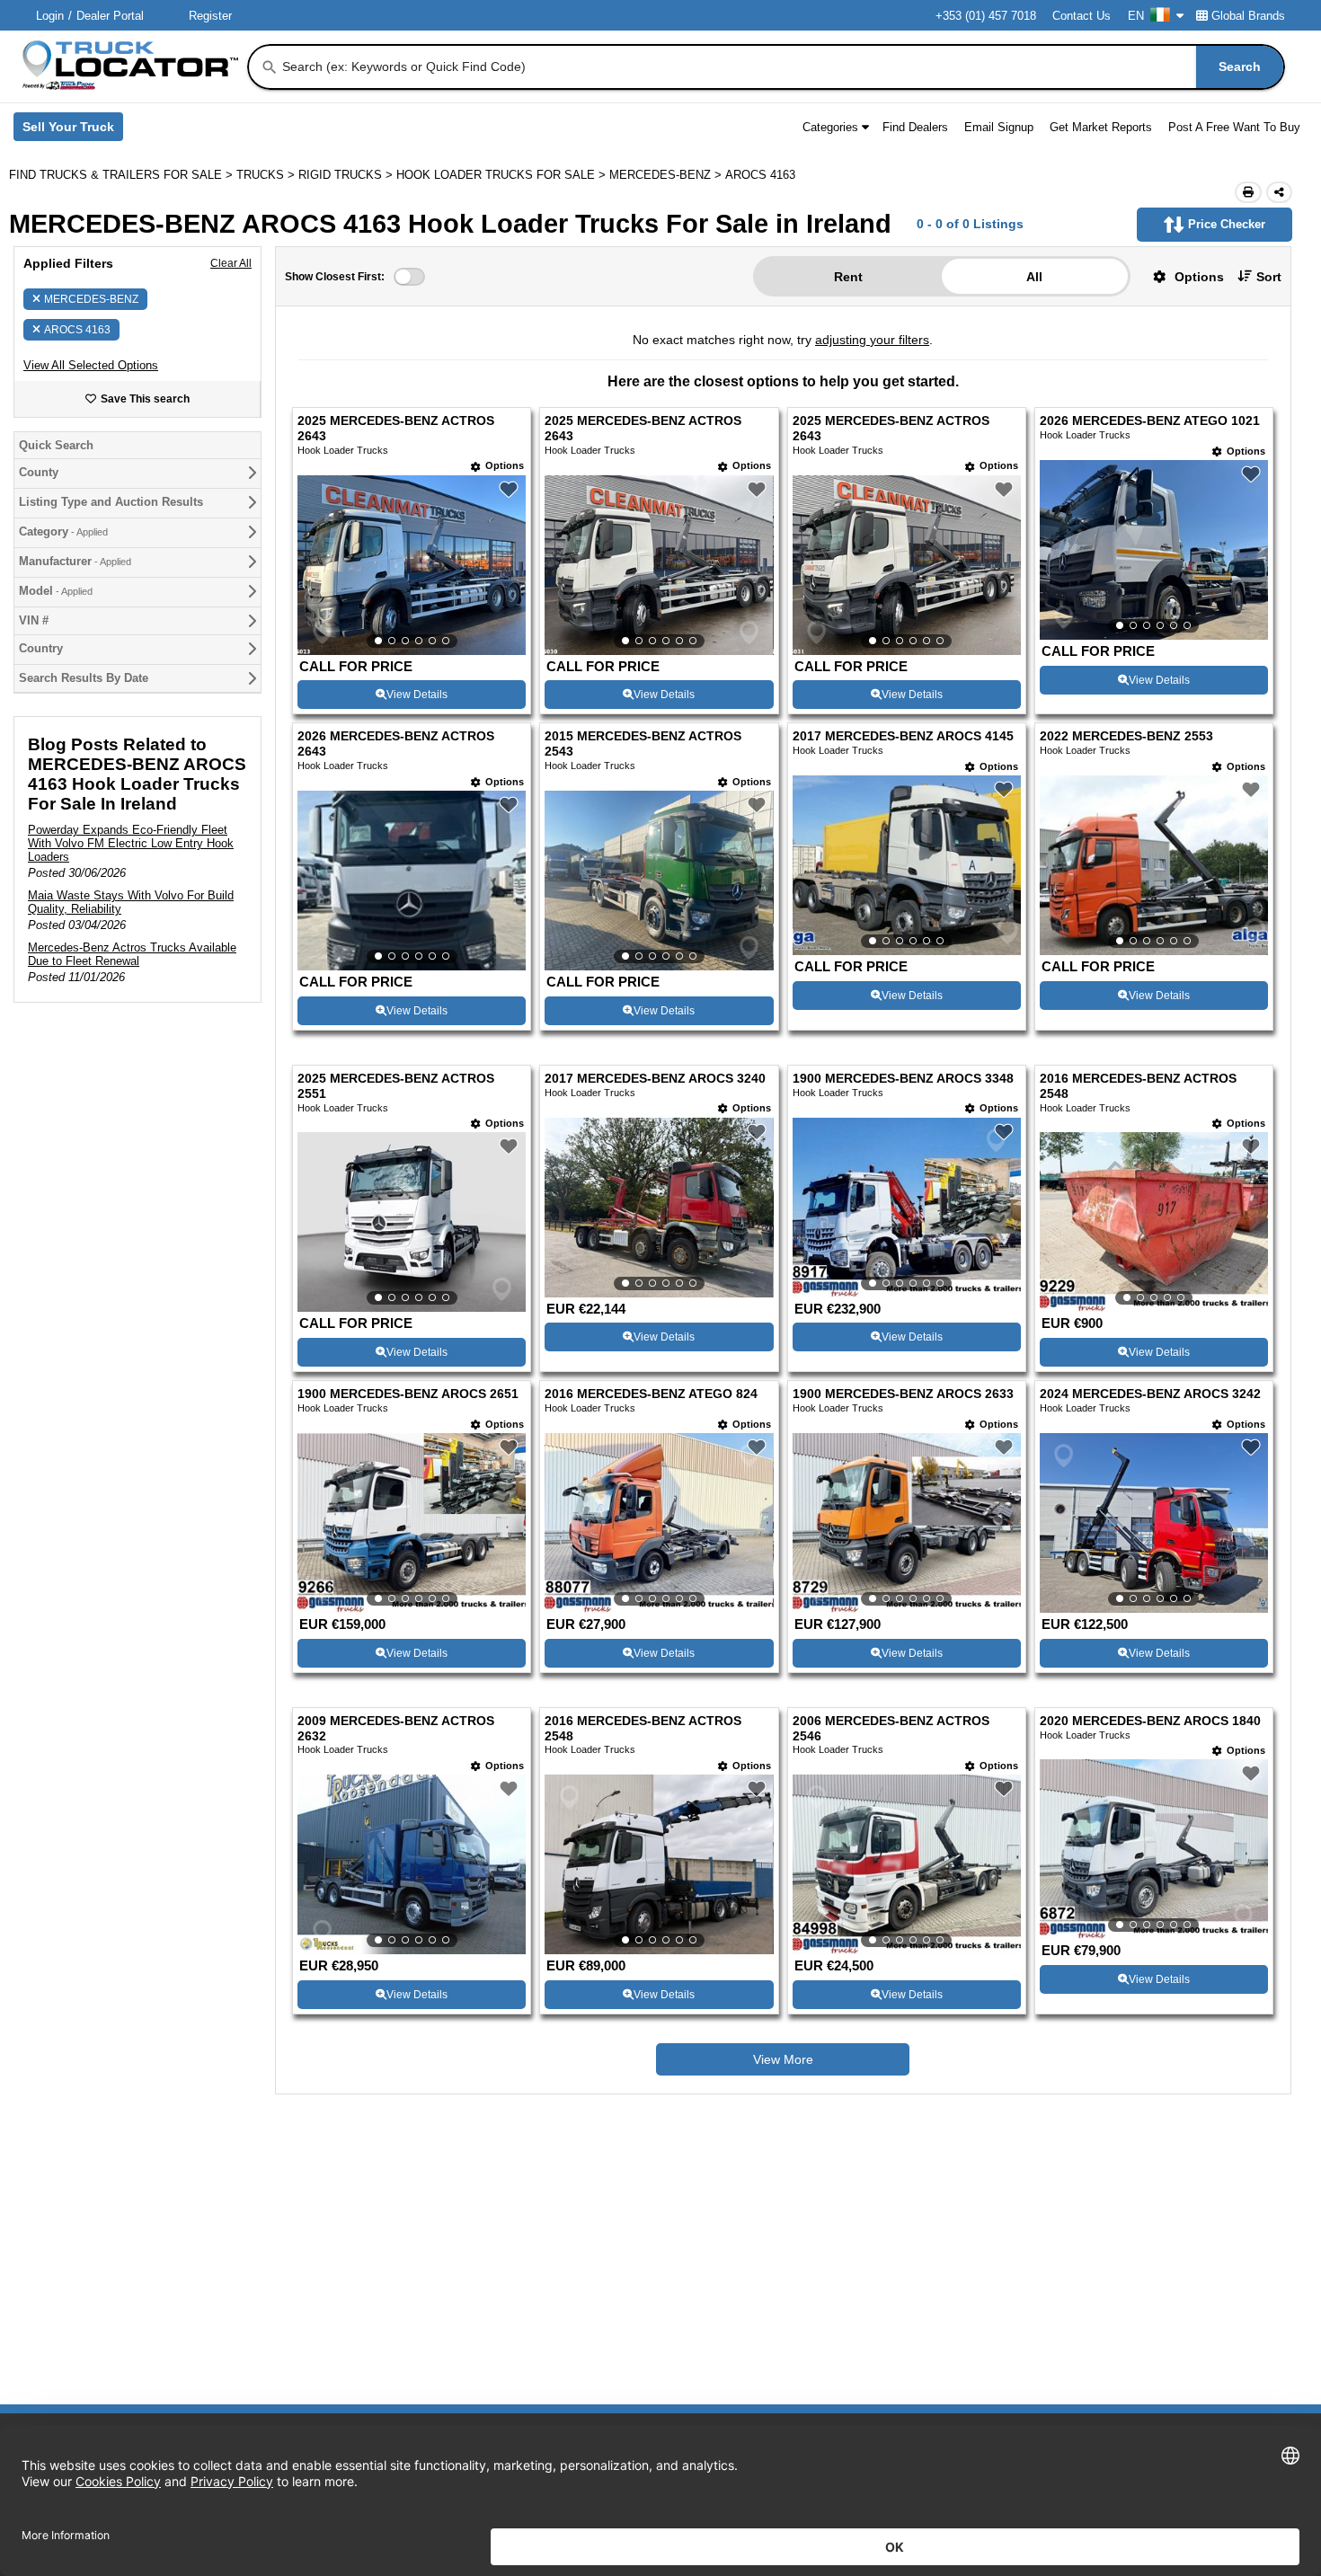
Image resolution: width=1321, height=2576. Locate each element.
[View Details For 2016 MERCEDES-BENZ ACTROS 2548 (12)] (1154, 1222)
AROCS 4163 (77, 330)
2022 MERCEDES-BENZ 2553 (1126, 736)
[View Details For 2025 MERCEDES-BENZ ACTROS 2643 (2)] (659, 565)
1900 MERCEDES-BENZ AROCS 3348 (903, 1079)
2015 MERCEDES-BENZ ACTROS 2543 (643, 744)
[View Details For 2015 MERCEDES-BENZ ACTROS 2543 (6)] (659, 881)
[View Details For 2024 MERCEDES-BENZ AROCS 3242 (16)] (1154, 1523)
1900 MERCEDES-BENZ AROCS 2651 (408, 1394)
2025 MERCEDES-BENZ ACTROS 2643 (396, 429)
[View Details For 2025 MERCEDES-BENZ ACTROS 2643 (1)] (412, 565)
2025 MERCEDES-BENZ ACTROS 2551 (396, 1086)
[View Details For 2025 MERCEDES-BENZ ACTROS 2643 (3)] (907, 565)
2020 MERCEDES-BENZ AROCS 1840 (1150, 1721)
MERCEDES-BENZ (91, 299)
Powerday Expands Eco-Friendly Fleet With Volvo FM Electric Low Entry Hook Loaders (131, 843)
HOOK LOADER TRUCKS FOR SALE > (503, 175)
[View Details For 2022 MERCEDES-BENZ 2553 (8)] (1154, 865)
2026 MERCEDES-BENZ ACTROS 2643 (396, 744)
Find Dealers (915, 127)
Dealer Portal (110, 16)
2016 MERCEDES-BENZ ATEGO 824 (651, 1394)
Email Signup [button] (999, 127)
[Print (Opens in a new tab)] (1248, 192)
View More (783, 2059)
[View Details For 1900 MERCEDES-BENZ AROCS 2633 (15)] (907, 1523)
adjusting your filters (872, 340)
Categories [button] (830, 127)
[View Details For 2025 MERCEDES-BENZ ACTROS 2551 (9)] (412, 1222)
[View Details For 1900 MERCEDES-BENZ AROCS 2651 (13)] (412, 1523)
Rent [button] (848, 277)
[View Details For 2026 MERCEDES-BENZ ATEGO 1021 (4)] (1154, 550)
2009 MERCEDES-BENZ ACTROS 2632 (396, 1729)
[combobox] (781, 67)
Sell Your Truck (73, 130)
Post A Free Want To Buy (1234, 127)
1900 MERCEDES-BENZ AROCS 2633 (903, 1394)
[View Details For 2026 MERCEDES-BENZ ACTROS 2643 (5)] (412, 881)
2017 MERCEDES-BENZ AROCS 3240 (655, 1079)
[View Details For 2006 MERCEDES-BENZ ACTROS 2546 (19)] (907, 1864)
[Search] (270, 67)
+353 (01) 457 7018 (986, 16)
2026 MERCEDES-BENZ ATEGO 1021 (1150, 421)
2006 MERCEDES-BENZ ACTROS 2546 (891, 1729)
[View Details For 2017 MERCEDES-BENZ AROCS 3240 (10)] (659, 1208)
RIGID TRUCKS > (347, 175)
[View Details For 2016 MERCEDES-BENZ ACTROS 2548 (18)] (659, 1864)
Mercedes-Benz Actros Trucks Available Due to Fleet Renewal (132, 954)
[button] (91, 365)
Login (50, 16)
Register (210, 16)
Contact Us (1082, 16)
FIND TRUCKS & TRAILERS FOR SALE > (123, 175)
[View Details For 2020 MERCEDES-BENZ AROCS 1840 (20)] (1154, 1849)
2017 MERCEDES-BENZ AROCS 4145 (903, 736)
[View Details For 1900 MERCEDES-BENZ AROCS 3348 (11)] (907, 1208)
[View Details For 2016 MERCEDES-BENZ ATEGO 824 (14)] (659, 1523)
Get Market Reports (1101, 127)
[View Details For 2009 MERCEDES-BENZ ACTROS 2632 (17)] (412, 1864)
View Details (417, 695)
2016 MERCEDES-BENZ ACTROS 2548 (1138, 1086)
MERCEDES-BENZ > (667, 175)
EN (1136, 16)
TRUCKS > (267, 175)
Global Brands (1248, 16)
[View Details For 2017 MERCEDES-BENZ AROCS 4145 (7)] (907, 865)
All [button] (1034, 277)
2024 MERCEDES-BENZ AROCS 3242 (1150, 1394)
